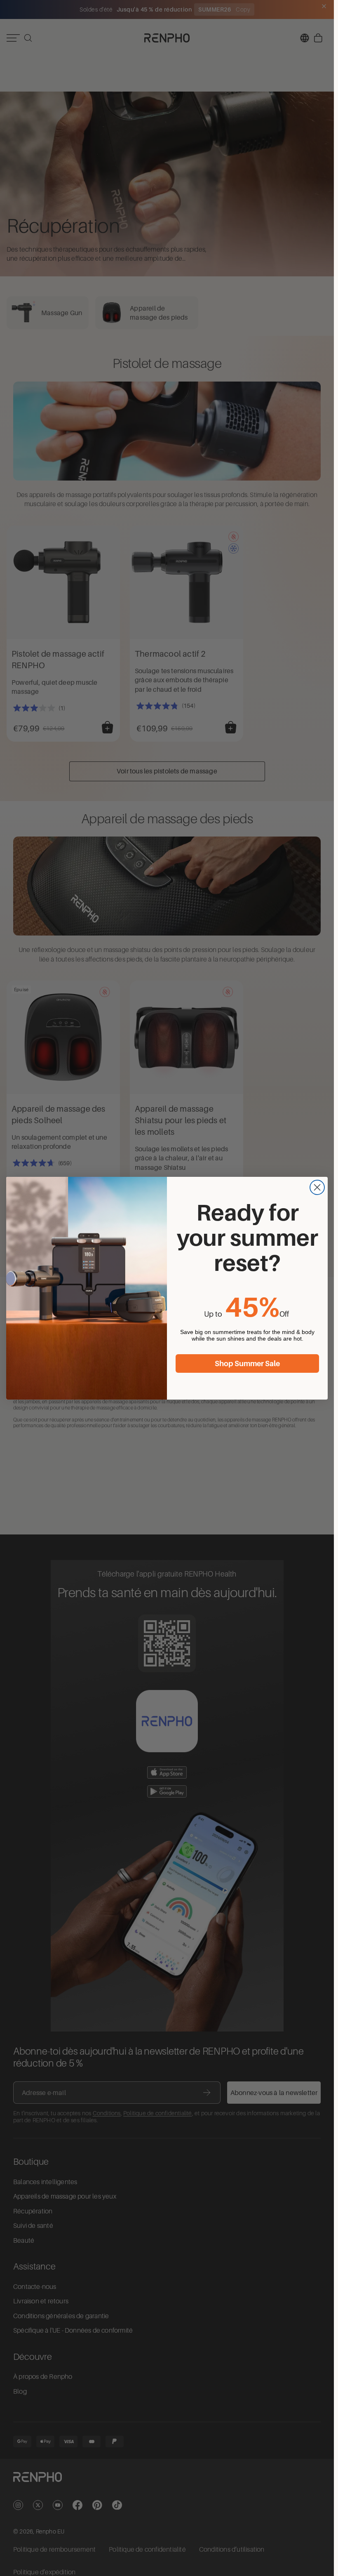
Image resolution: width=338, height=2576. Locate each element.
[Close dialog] (317, 1187)
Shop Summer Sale (247, 1364)
